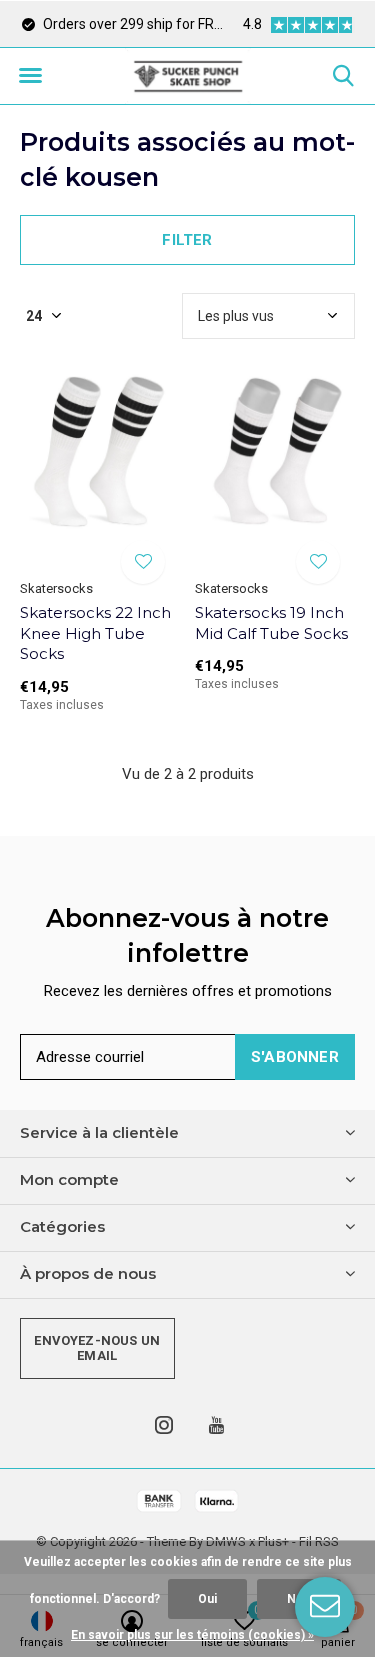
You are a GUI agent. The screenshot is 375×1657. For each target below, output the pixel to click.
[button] (30, 76)
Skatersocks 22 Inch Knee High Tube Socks (95, 633)
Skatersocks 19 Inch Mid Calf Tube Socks (271, 623)
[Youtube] (216, 1425)
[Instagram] (164, 1425)
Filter (187, 240)
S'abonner (295, 1057)
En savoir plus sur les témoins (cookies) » (192, 1635)
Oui (207, 1599)
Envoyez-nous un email (97, 1348)
